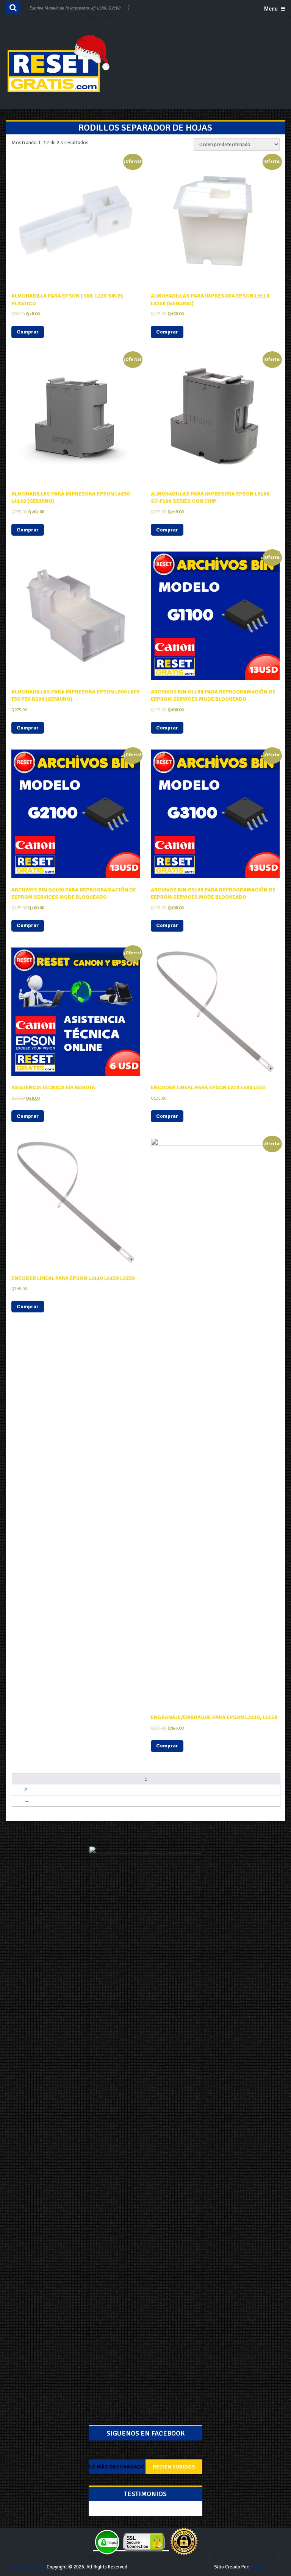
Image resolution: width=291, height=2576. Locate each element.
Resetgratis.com (28, 2567)
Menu (271, 9)
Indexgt (258, 2567)
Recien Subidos (174, 2467)
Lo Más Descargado (117, 2467)
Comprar (28, 332)
